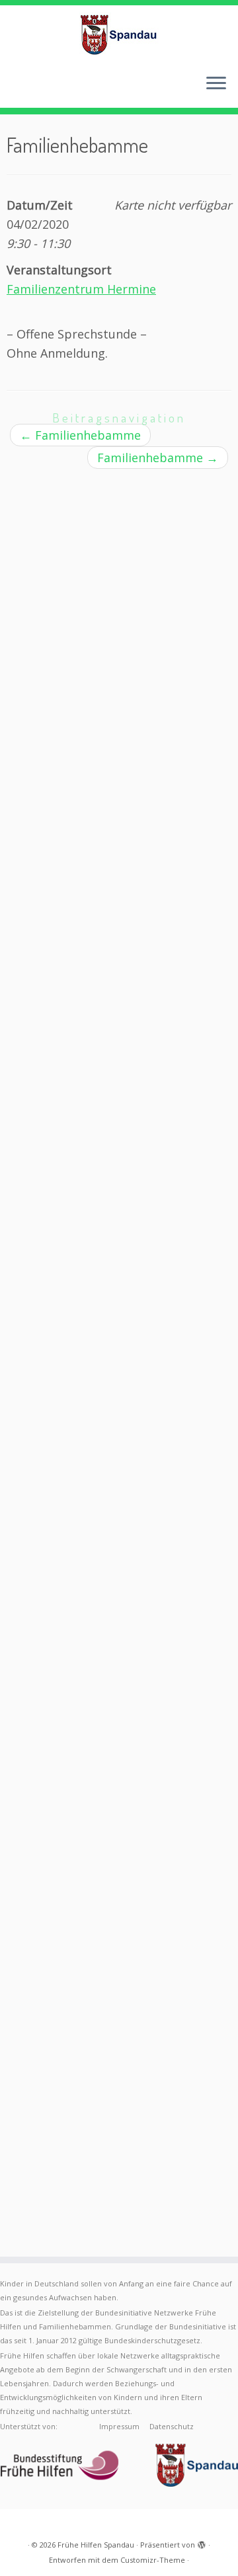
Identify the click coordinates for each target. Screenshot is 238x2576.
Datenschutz (172, 2426)
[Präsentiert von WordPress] (202, 2542)
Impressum (119, 2426)
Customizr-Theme (153, 2560)
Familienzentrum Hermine (81, 289)
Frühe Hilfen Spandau (96, 2545)
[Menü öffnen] (216, 84)
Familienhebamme (80, 435)
